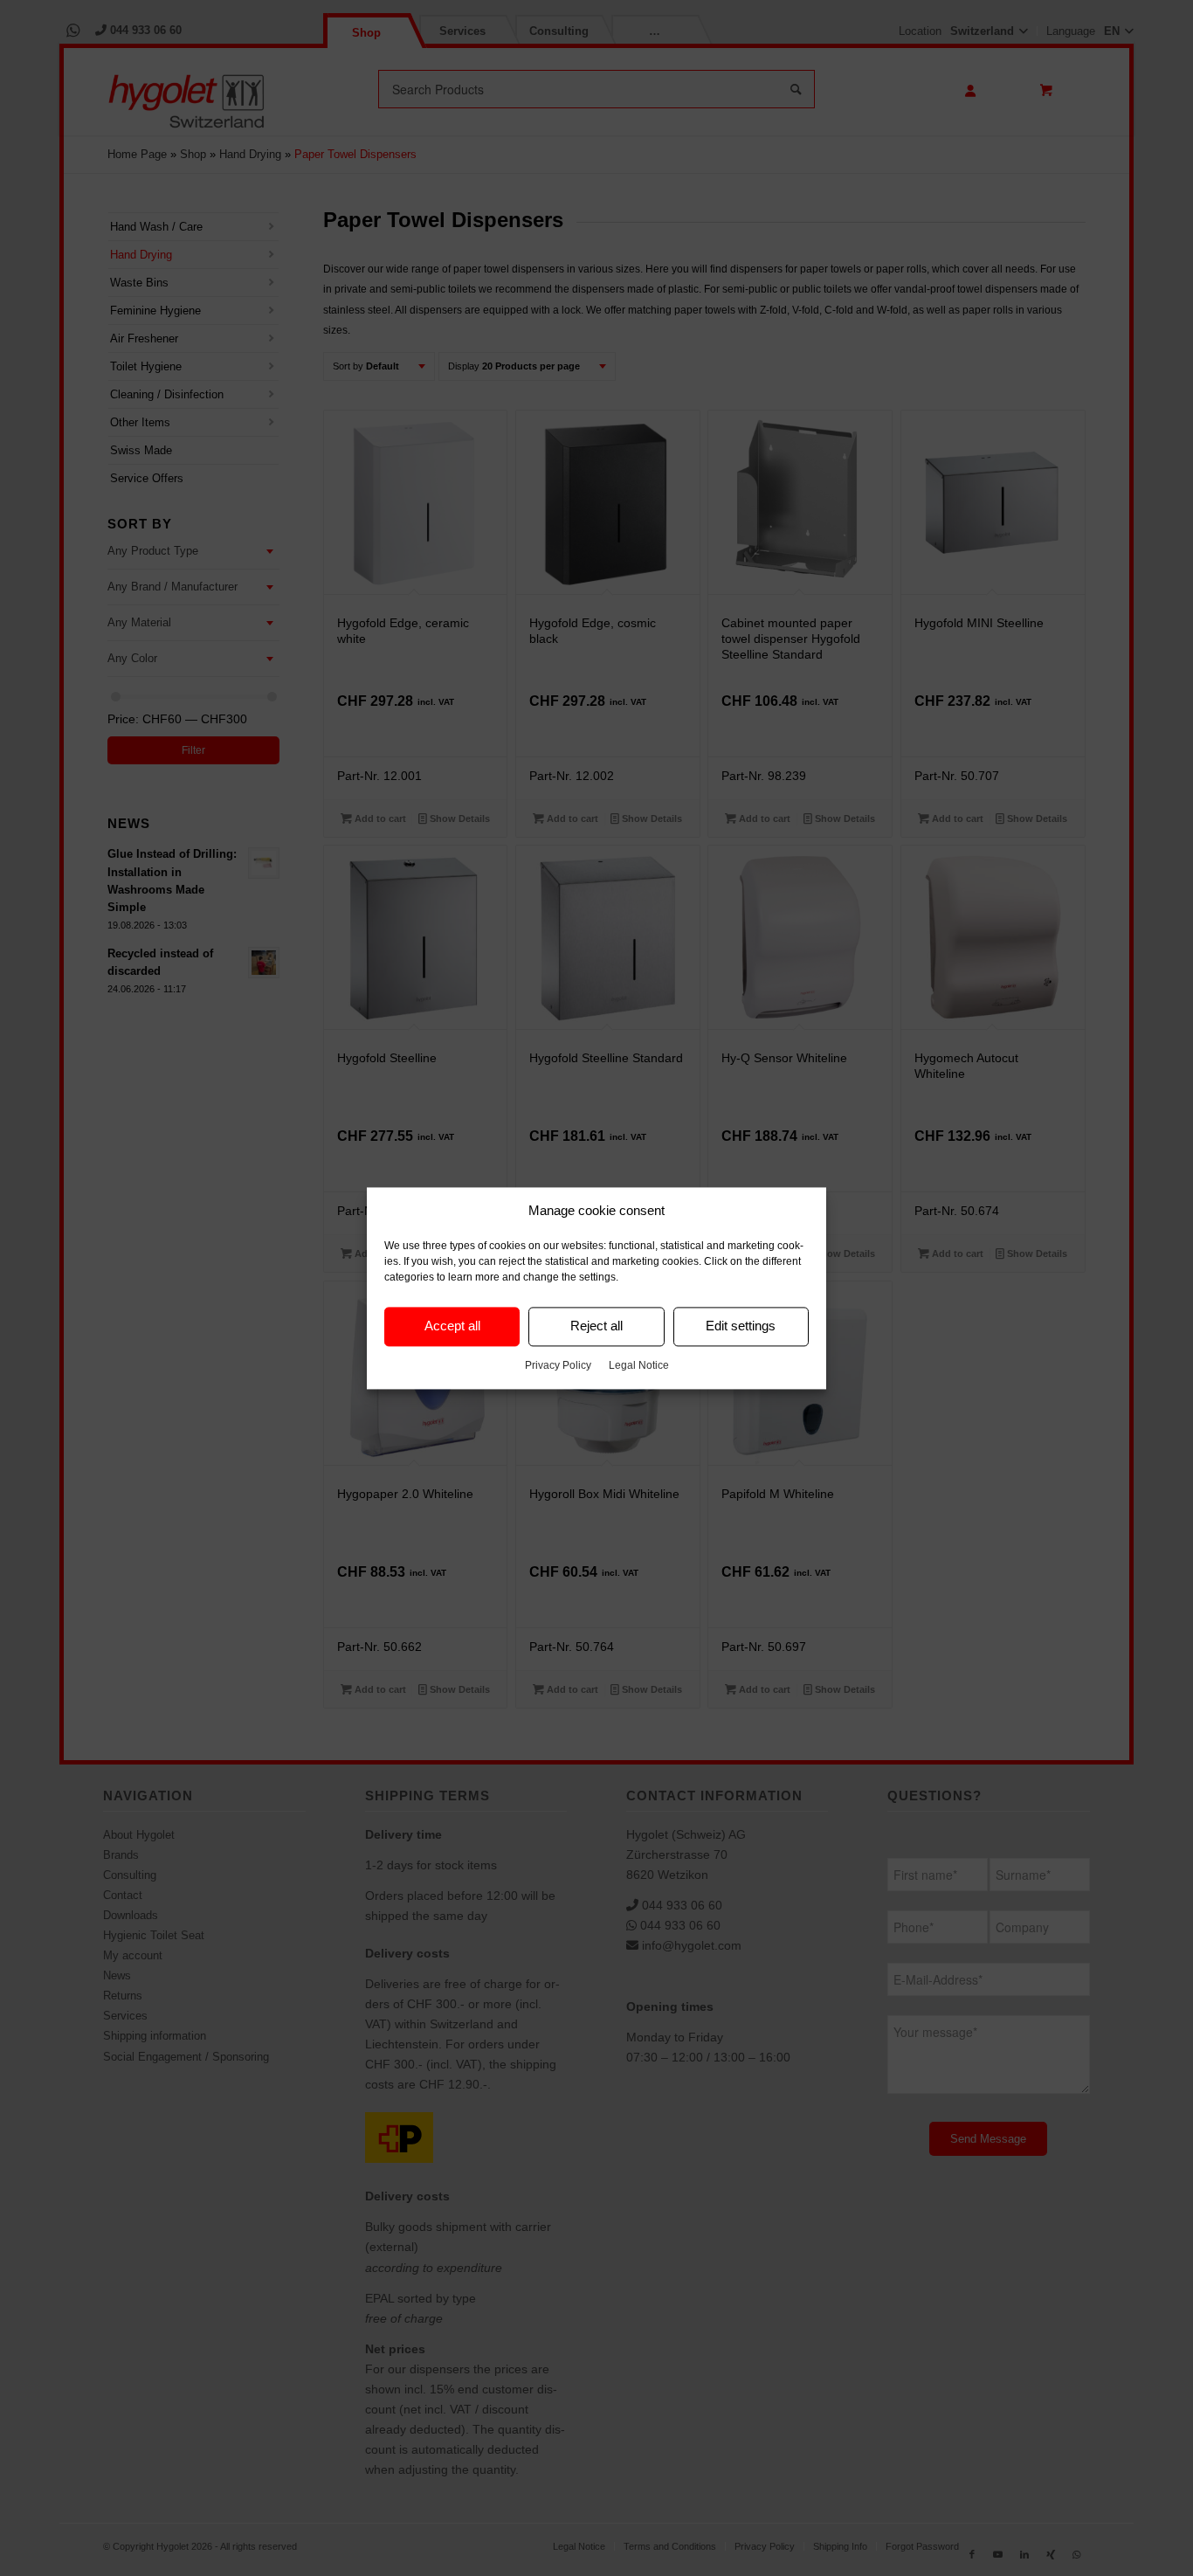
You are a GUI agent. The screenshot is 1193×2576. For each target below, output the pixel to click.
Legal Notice (639, 1365)
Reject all (596, 1326)
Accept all (452, 1326)
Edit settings (741, 1326)
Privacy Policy (558, 1365)
